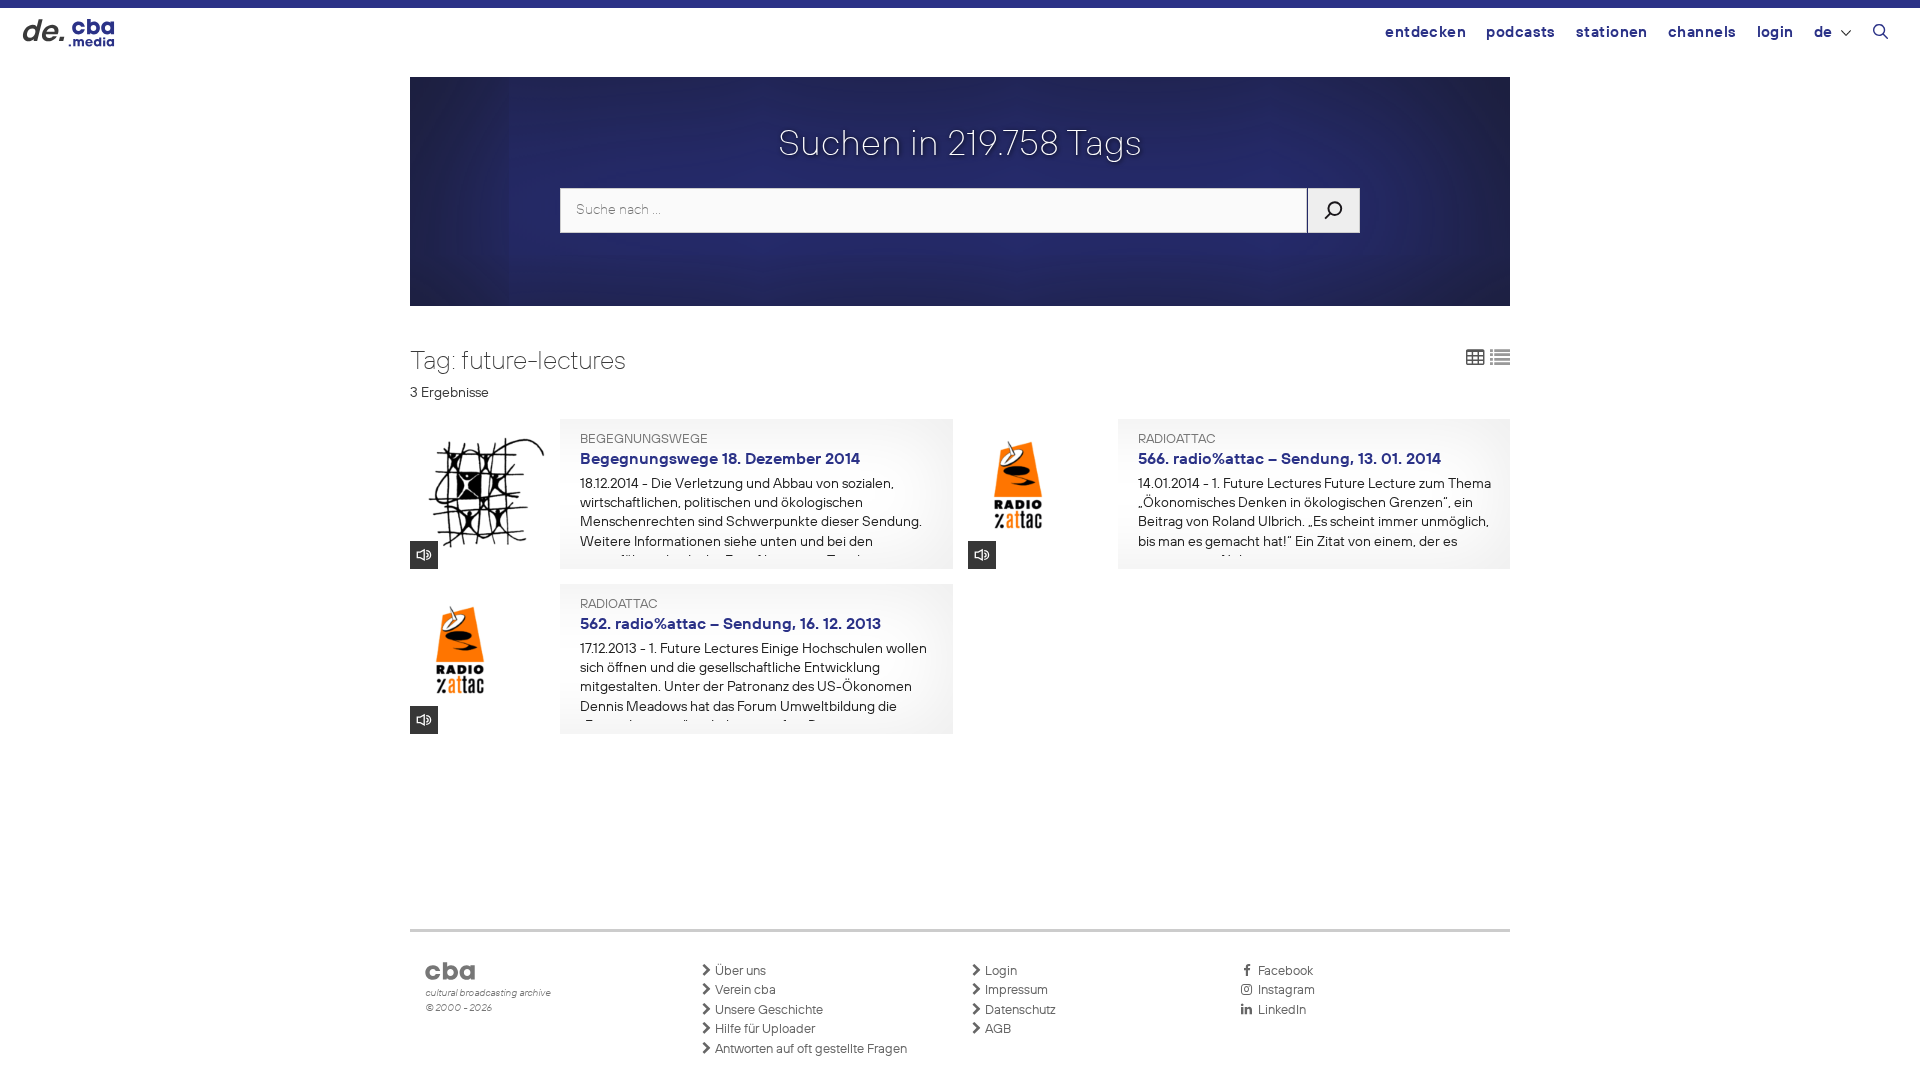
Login (1775, 32)
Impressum (1015, 990)
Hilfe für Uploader (763, 1029)
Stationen (1612, 32)
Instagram (1283, 990)
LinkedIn (1279, 1010)
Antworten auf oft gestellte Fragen (809, 1049)
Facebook (1282, 971)
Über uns (739, 971)
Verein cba (744, 990)
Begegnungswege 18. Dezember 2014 (720, 460)
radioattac (1176, 440)
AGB (996, 1029)
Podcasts (1521, 32)
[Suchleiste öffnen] (1880, 35)
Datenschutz (1019, 1010)
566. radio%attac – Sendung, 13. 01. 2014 (1289, 460)
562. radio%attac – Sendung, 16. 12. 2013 (730, 625)
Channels (1702, 32)
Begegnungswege (644, 440)
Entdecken (1425, 32)
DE (1823, 32)
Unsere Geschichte (767, 1010)
